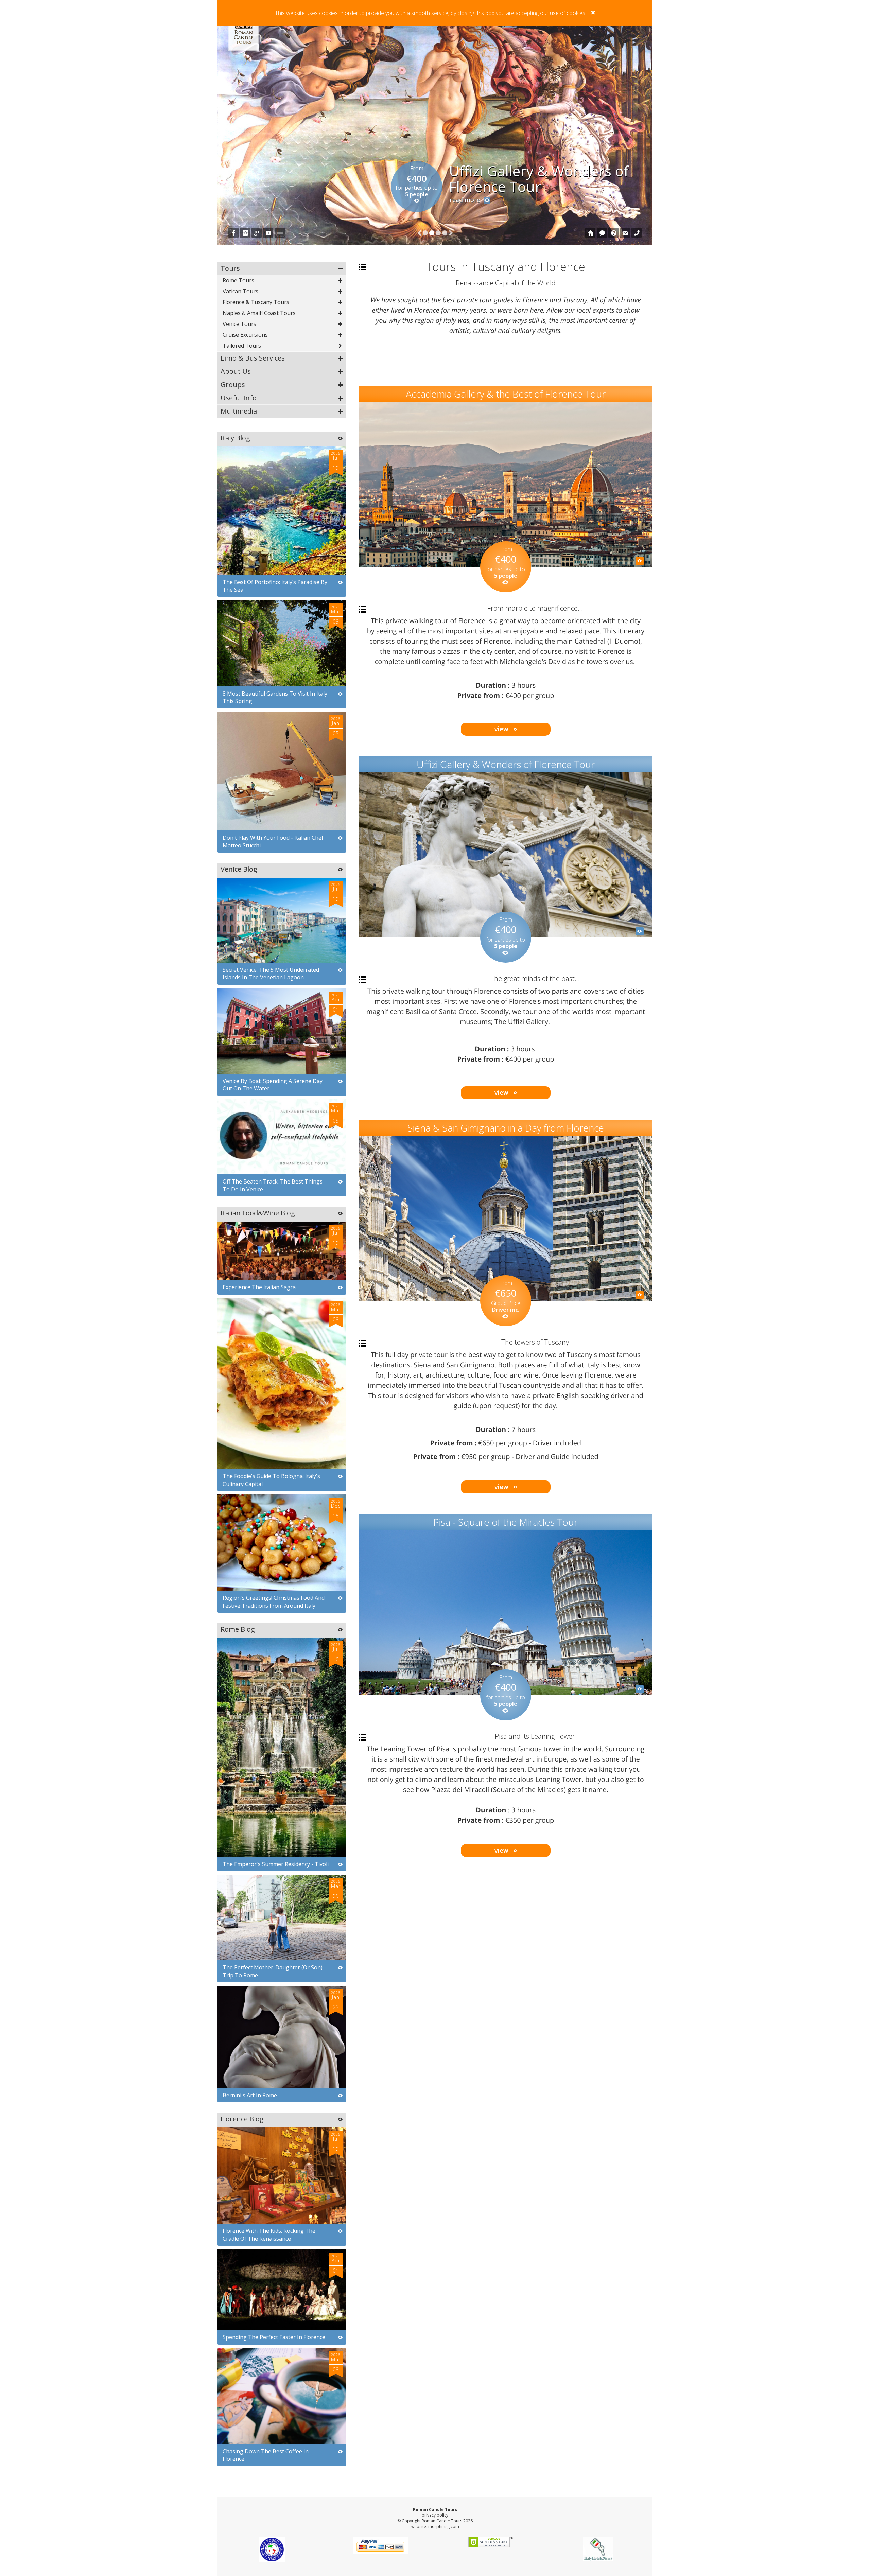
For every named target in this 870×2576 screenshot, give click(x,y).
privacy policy (435, 2515)
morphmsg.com (444, 2527)
